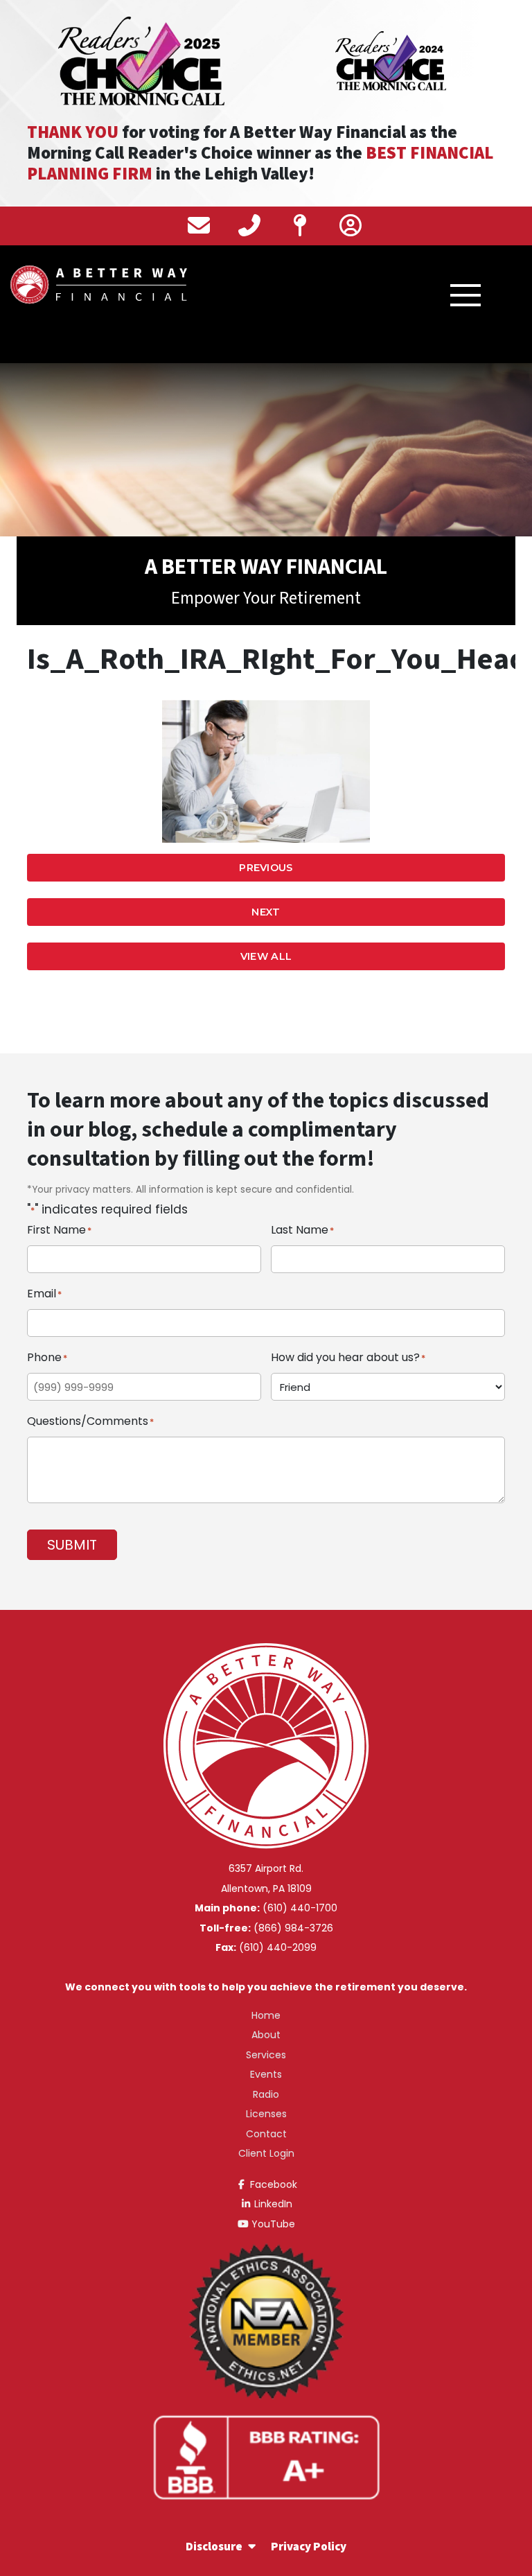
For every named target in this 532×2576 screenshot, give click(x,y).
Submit (72, 1545)
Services (266, 2055)
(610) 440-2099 (278, 1947)
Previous (266, 868)
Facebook (272, 2184)
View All (266, 956)
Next (266, 912)
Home (266, 2015)
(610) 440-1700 (300, 1908)
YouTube (272, 2224)
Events (266, 2074)
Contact (266, 2134)
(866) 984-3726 (293, 1928)
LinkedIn (272, 2204)
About (266, 2035)
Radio (266, 2094)
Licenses (266, 2114)
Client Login (266, 2153)
